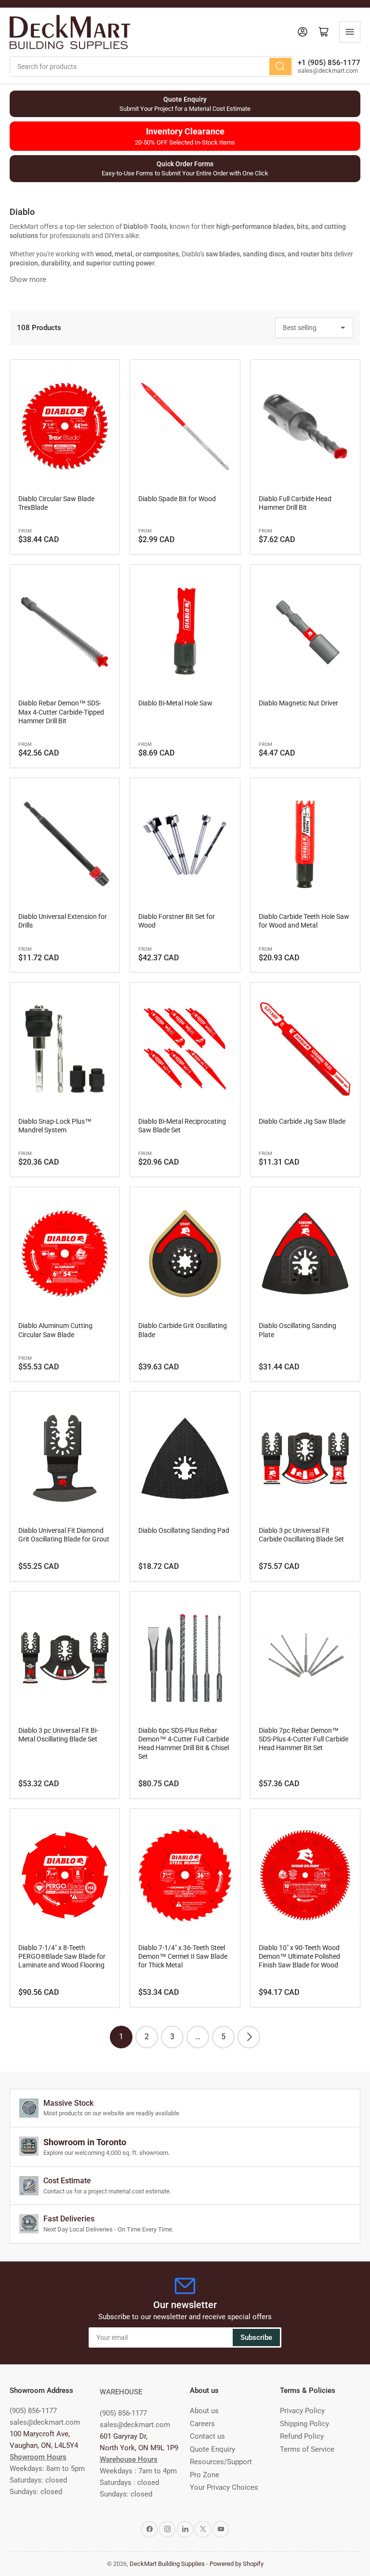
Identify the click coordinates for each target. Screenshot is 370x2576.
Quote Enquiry (212, 2449)
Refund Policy (302, 2436)
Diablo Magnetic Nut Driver (298, 703)
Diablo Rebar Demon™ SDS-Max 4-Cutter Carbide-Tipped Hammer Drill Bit (61, 712)
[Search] (280, 66)
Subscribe (256, 2337)
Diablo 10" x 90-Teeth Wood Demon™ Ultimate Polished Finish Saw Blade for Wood (299, 1956)
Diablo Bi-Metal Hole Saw (175, 703)
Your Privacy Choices (224, 2487)
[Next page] (249, 2037)
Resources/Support (221, 2462)
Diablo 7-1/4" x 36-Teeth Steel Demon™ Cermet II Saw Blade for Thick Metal (183, 1956)
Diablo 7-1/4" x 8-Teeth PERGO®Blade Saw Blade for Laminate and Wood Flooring (62, 1956)
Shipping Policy (304, 2424)
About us (204, 2411)
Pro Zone (205, 2475)
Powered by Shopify (237, 2564)
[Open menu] (350, 32)
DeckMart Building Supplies (167, 2564)
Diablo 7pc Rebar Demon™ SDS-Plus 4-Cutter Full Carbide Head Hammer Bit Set (304, 1739)
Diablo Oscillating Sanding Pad (184, 1530)
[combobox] (151, 66)
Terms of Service (307, 2449)
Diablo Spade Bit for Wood (177, 499)
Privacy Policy (302, 2411)
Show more (28, 279)
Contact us (207, 2436)
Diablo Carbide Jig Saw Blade (302, 1121)
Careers (202, 2424)
